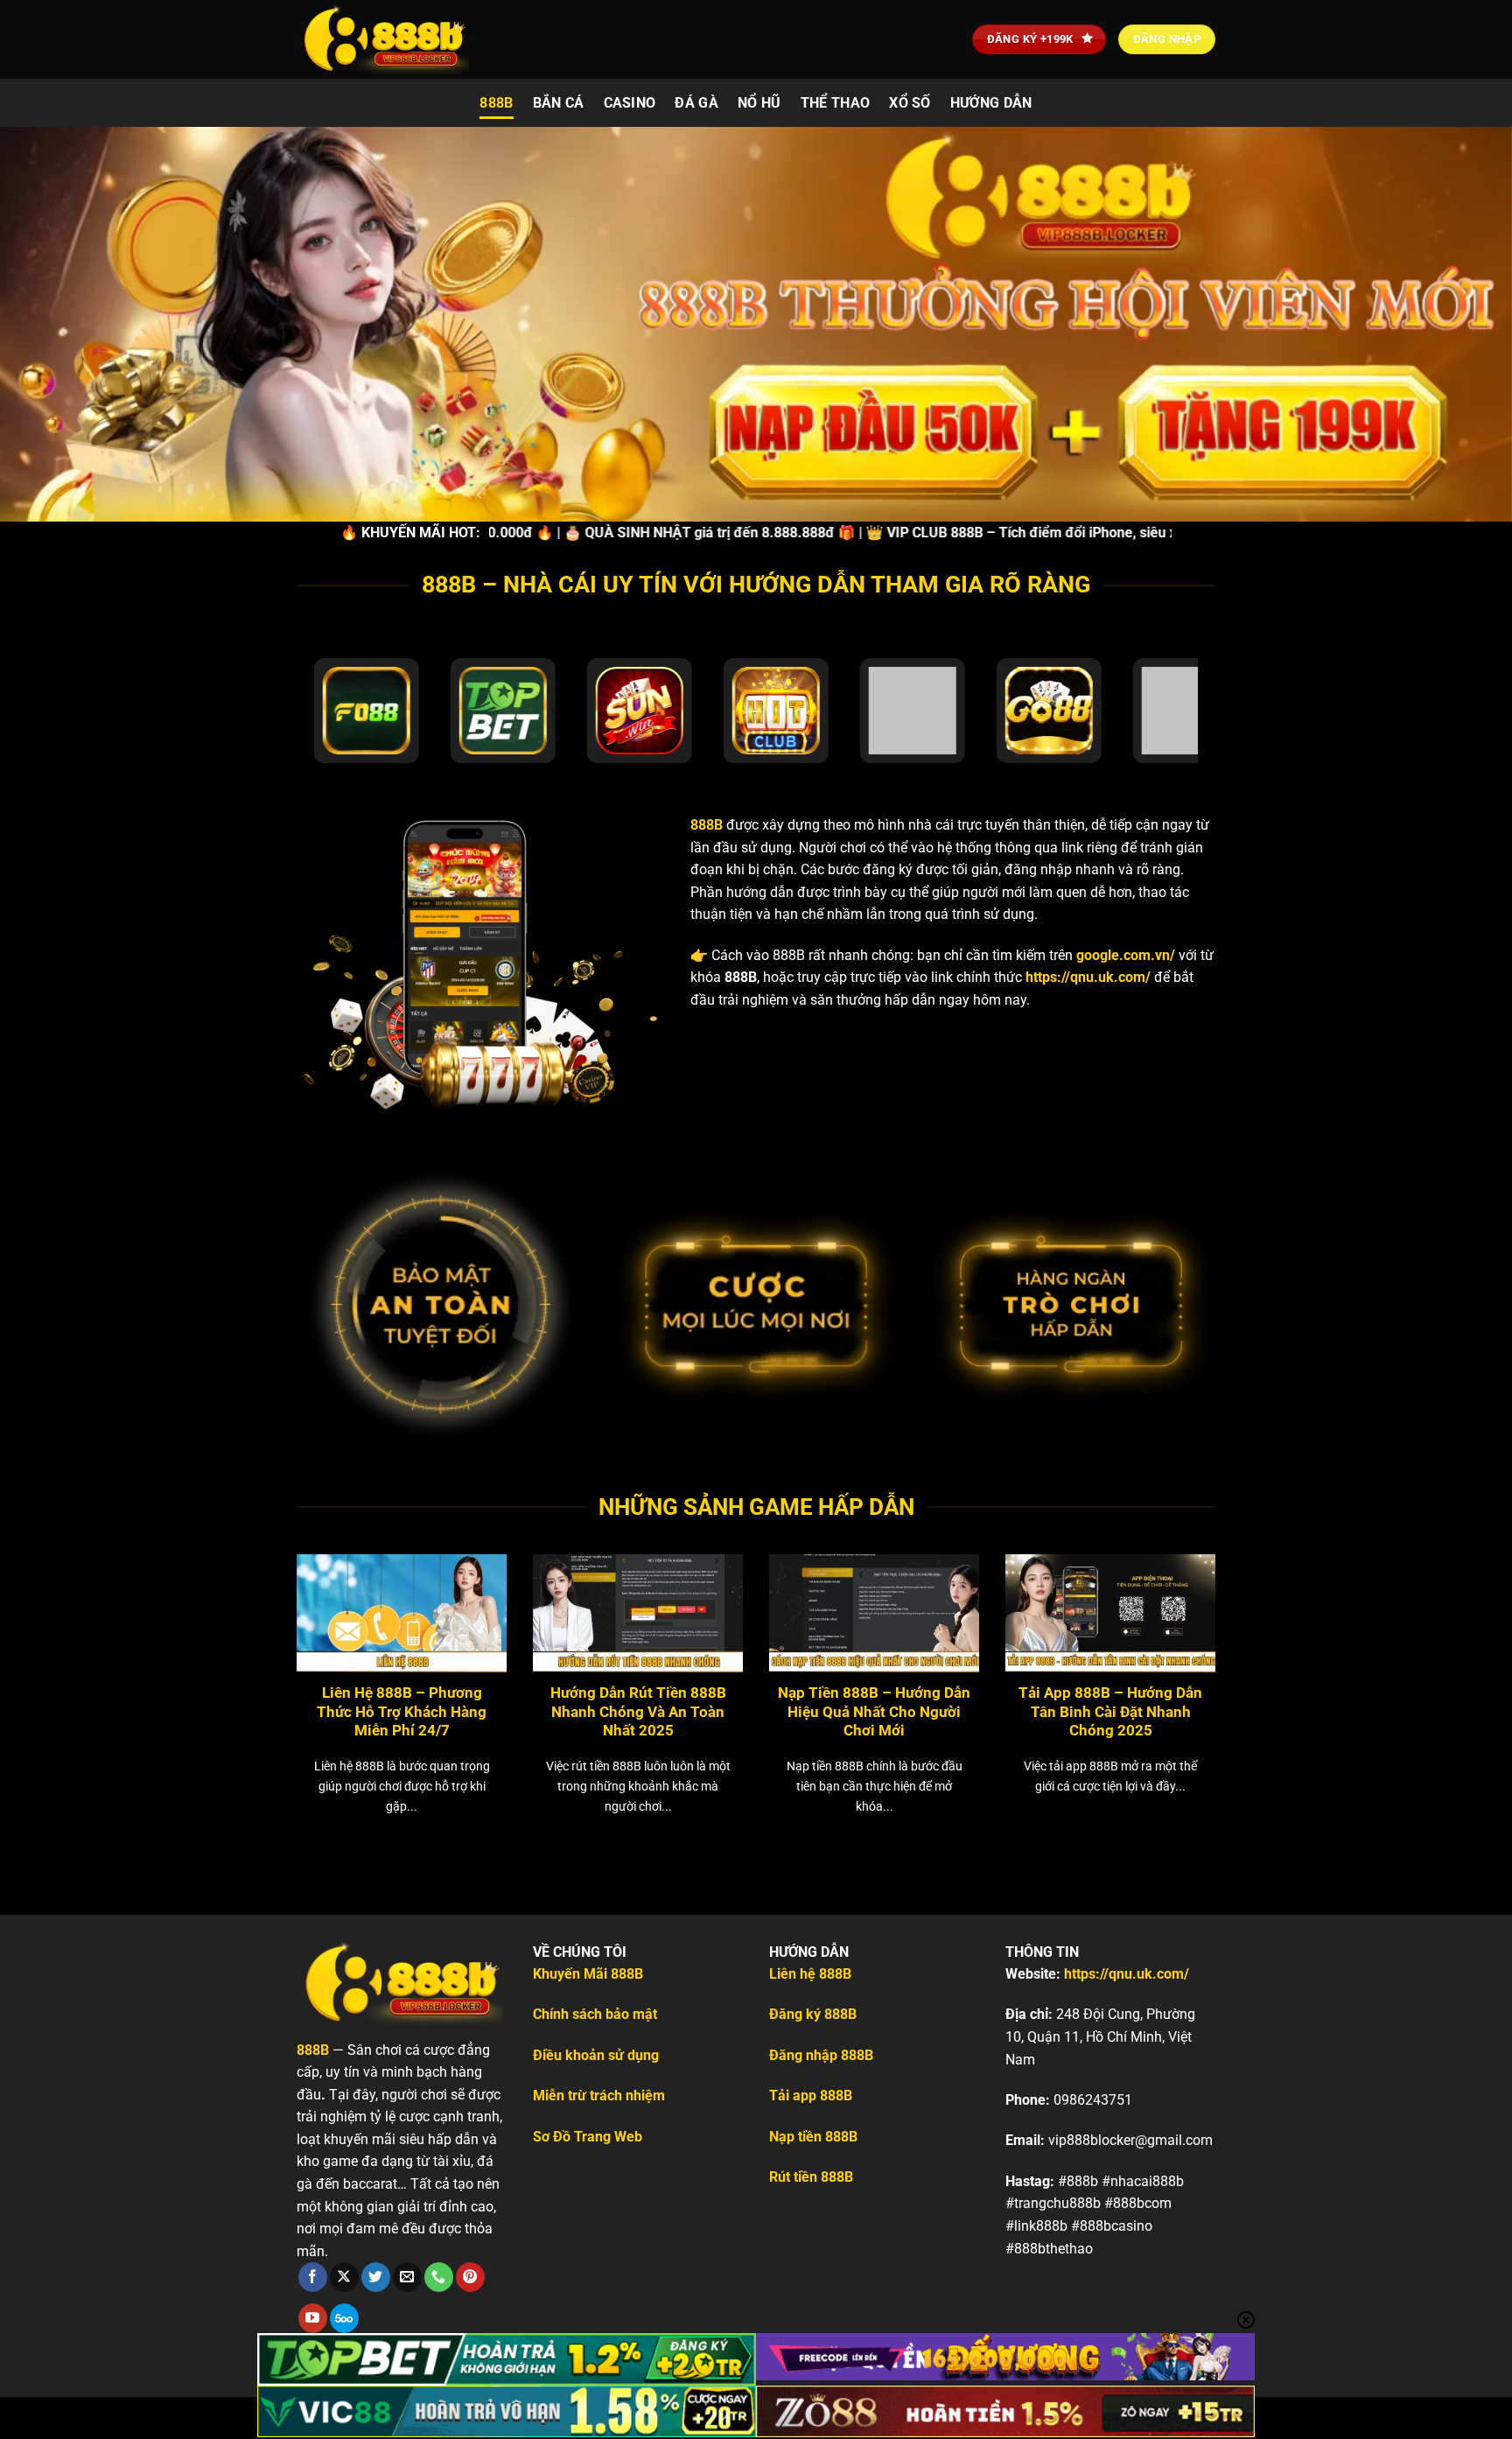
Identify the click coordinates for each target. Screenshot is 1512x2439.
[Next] (1247, 1660)
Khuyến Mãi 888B (588, 1974)
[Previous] (265, 1660)
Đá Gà (696, 103)
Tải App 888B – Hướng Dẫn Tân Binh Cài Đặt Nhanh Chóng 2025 (1110, 1712)
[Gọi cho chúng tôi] (439, 2277)
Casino (630, 103)
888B (496, 103)
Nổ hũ (759, 103)
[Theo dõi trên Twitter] (376, 2277)
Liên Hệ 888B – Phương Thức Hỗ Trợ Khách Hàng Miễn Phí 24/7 (402, 1712)
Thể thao (836, 103)
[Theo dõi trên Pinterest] (470, 2277)
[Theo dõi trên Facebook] (313, 2277)
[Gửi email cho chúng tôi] (407, 2277)
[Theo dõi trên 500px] (344, 2318)
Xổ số (910, 103)
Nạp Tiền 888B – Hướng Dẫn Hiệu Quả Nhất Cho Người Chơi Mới (874, 1712)
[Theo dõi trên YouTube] (313, 2318)
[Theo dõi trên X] (344, 2277)
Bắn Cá (559, 103)
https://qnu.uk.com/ (1088, 977)
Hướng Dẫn (991, 103)
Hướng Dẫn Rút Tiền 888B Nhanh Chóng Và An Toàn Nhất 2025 (638, 1712)
